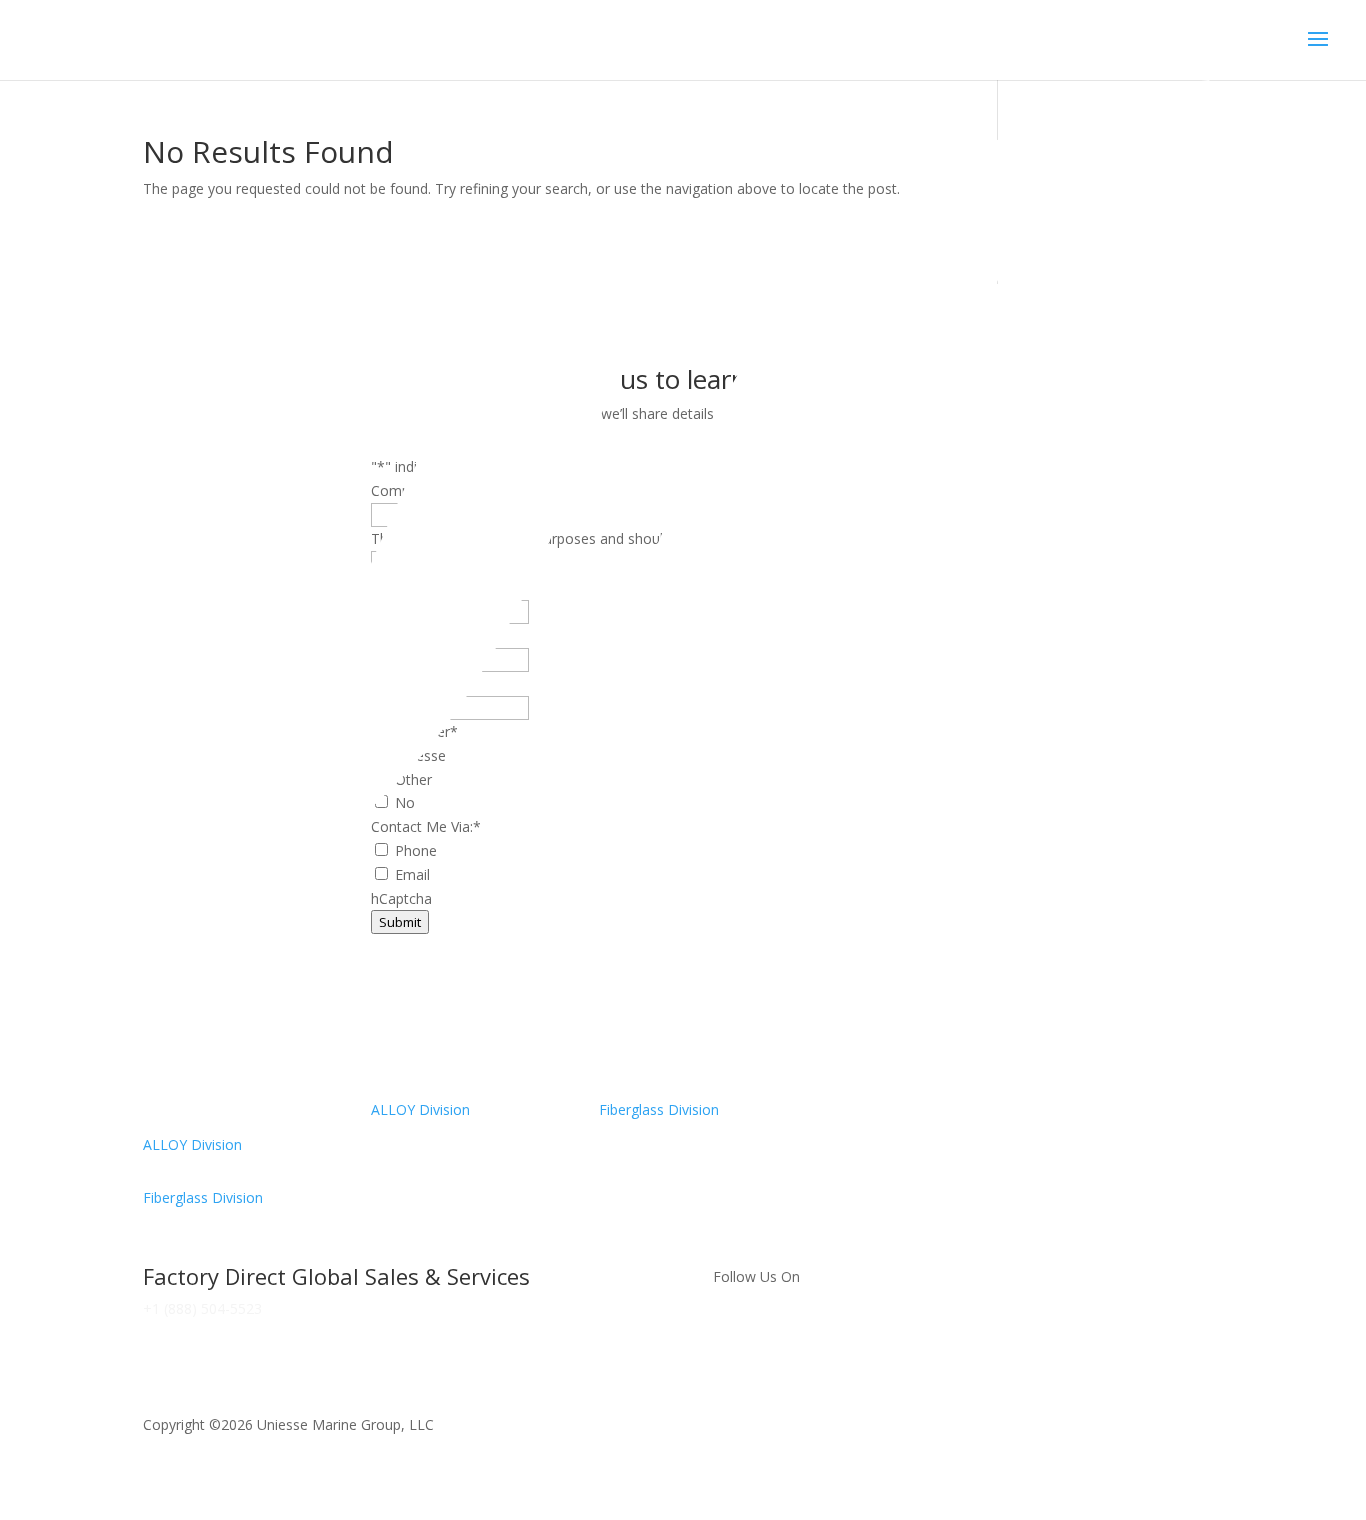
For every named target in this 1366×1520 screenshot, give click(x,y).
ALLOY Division (192, 1144)
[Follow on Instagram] (769, 1334)
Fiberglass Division (203, 1197)
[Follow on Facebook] (729, 1334)
